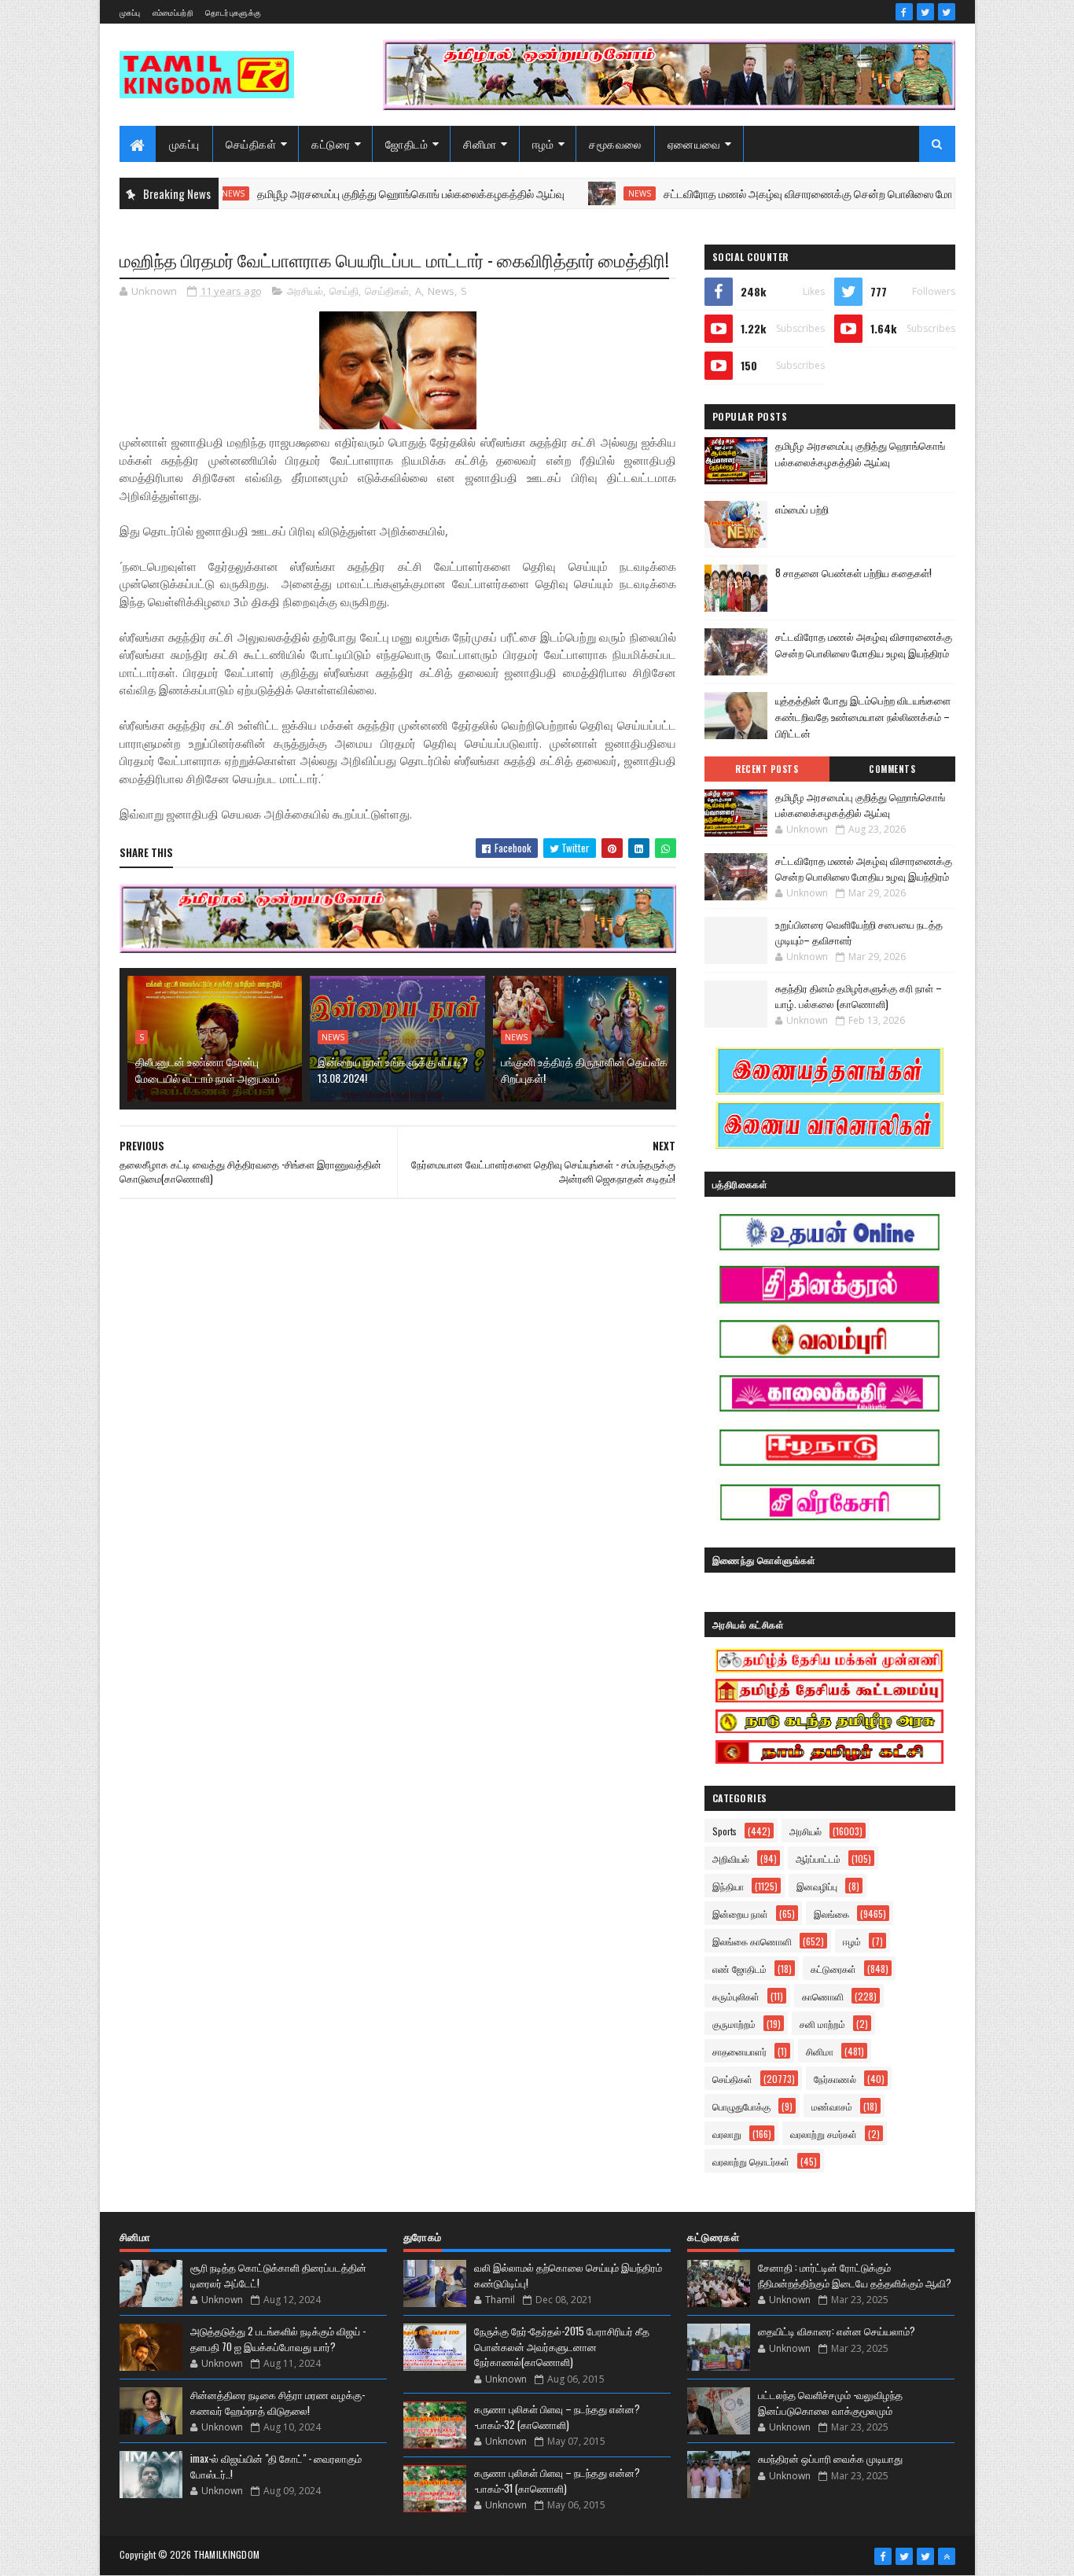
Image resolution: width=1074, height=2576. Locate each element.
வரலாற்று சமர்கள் (824, 2134)
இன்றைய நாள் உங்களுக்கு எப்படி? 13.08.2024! (393, 1069)
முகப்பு (130, 12)
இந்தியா (728, 1886)
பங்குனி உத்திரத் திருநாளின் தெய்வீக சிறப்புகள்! (584, 1069)
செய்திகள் (251, 144)
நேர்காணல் (835, 2079)
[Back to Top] (947, 2556)
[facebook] (904, 12)
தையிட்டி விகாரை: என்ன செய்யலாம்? (837, 2331)
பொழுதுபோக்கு (741, 2106)
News (573, 193)
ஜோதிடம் (406, 144)
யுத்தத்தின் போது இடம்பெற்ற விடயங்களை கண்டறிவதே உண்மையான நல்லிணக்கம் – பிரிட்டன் (863, 716)
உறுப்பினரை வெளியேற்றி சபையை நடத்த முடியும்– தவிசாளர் (859, 932)
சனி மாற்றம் (822, 2024)
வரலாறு (727, 2134)
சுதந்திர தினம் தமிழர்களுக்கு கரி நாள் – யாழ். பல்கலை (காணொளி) (859, 995)
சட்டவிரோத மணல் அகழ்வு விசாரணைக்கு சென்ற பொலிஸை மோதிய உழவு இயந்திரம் (785, 193)
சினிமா (480, 144)
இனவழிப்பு (817, 1886)
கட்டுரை (331, 144)
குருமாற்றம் (734, 2024)
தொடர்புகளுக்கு (233, 12)
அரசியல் (305, 291)
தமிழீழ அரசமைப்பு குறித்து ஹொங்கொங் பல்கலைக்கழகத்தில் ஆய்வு (344, 193)
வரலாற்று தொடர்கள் (751, 2161)
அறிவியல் (731, 1858)
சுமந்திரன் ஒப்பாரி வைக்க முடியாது (830, 2458)
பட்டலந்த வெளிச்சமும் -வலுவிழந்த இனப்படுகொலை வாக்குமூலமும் (830, 2402)
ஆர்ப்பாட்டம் (818, 1858)
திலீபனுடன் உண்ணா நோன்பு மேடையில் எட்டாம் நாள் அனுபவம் (208, 1069)
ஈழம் (543, 144)
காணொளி (823, 1996)
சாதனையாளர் (739, 2051)
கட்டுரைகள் (833, 1969)
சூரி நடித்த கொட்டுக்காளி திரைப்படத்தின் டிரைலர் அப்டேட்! (278, 2275)
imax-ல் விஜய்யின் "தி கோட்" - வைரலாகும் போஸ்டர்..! (276, 2466)
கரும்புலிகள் (736, 1996)
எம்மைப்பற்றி (173, 12)
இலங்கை (831, 1914)
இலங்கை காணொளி (752, 1941)
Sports (725, 1831)
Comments (892, 769)
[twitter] (925, 12)
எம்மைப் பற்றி (802, 509)
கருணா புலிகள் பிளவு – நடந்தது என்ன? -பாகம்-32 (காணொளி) (557, 2416)
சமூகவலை (615, 144)
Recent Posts (767, 769)
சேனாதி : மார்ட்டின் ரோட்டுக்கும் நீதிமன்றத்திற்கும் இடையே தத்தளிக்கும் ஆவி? (855, 2275)
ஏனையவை (694, 144)
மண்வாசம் (832, 2106)
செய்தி (344, 291)
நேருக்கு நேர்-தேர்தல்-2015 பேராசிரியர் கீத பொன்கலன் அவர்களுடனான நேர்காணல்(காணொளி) (562, 2346)
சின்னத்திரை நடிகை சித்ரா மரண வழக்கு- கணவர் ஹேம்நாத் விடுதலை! (278, 2402)
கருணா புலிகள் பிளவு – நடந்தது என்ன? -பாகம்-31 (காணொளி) (557, 2480)
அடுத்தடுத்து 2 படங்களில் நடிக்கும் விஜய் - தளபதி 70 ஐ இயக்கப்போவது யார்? (278, 2339)
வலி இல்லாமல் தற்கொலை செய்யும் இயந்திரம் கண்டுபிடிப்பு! (568, 2275)
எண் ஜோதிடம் (739, 1969)
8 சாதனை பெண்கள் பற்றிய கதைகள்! (853, 572)
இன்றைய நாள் (740, 1914)
